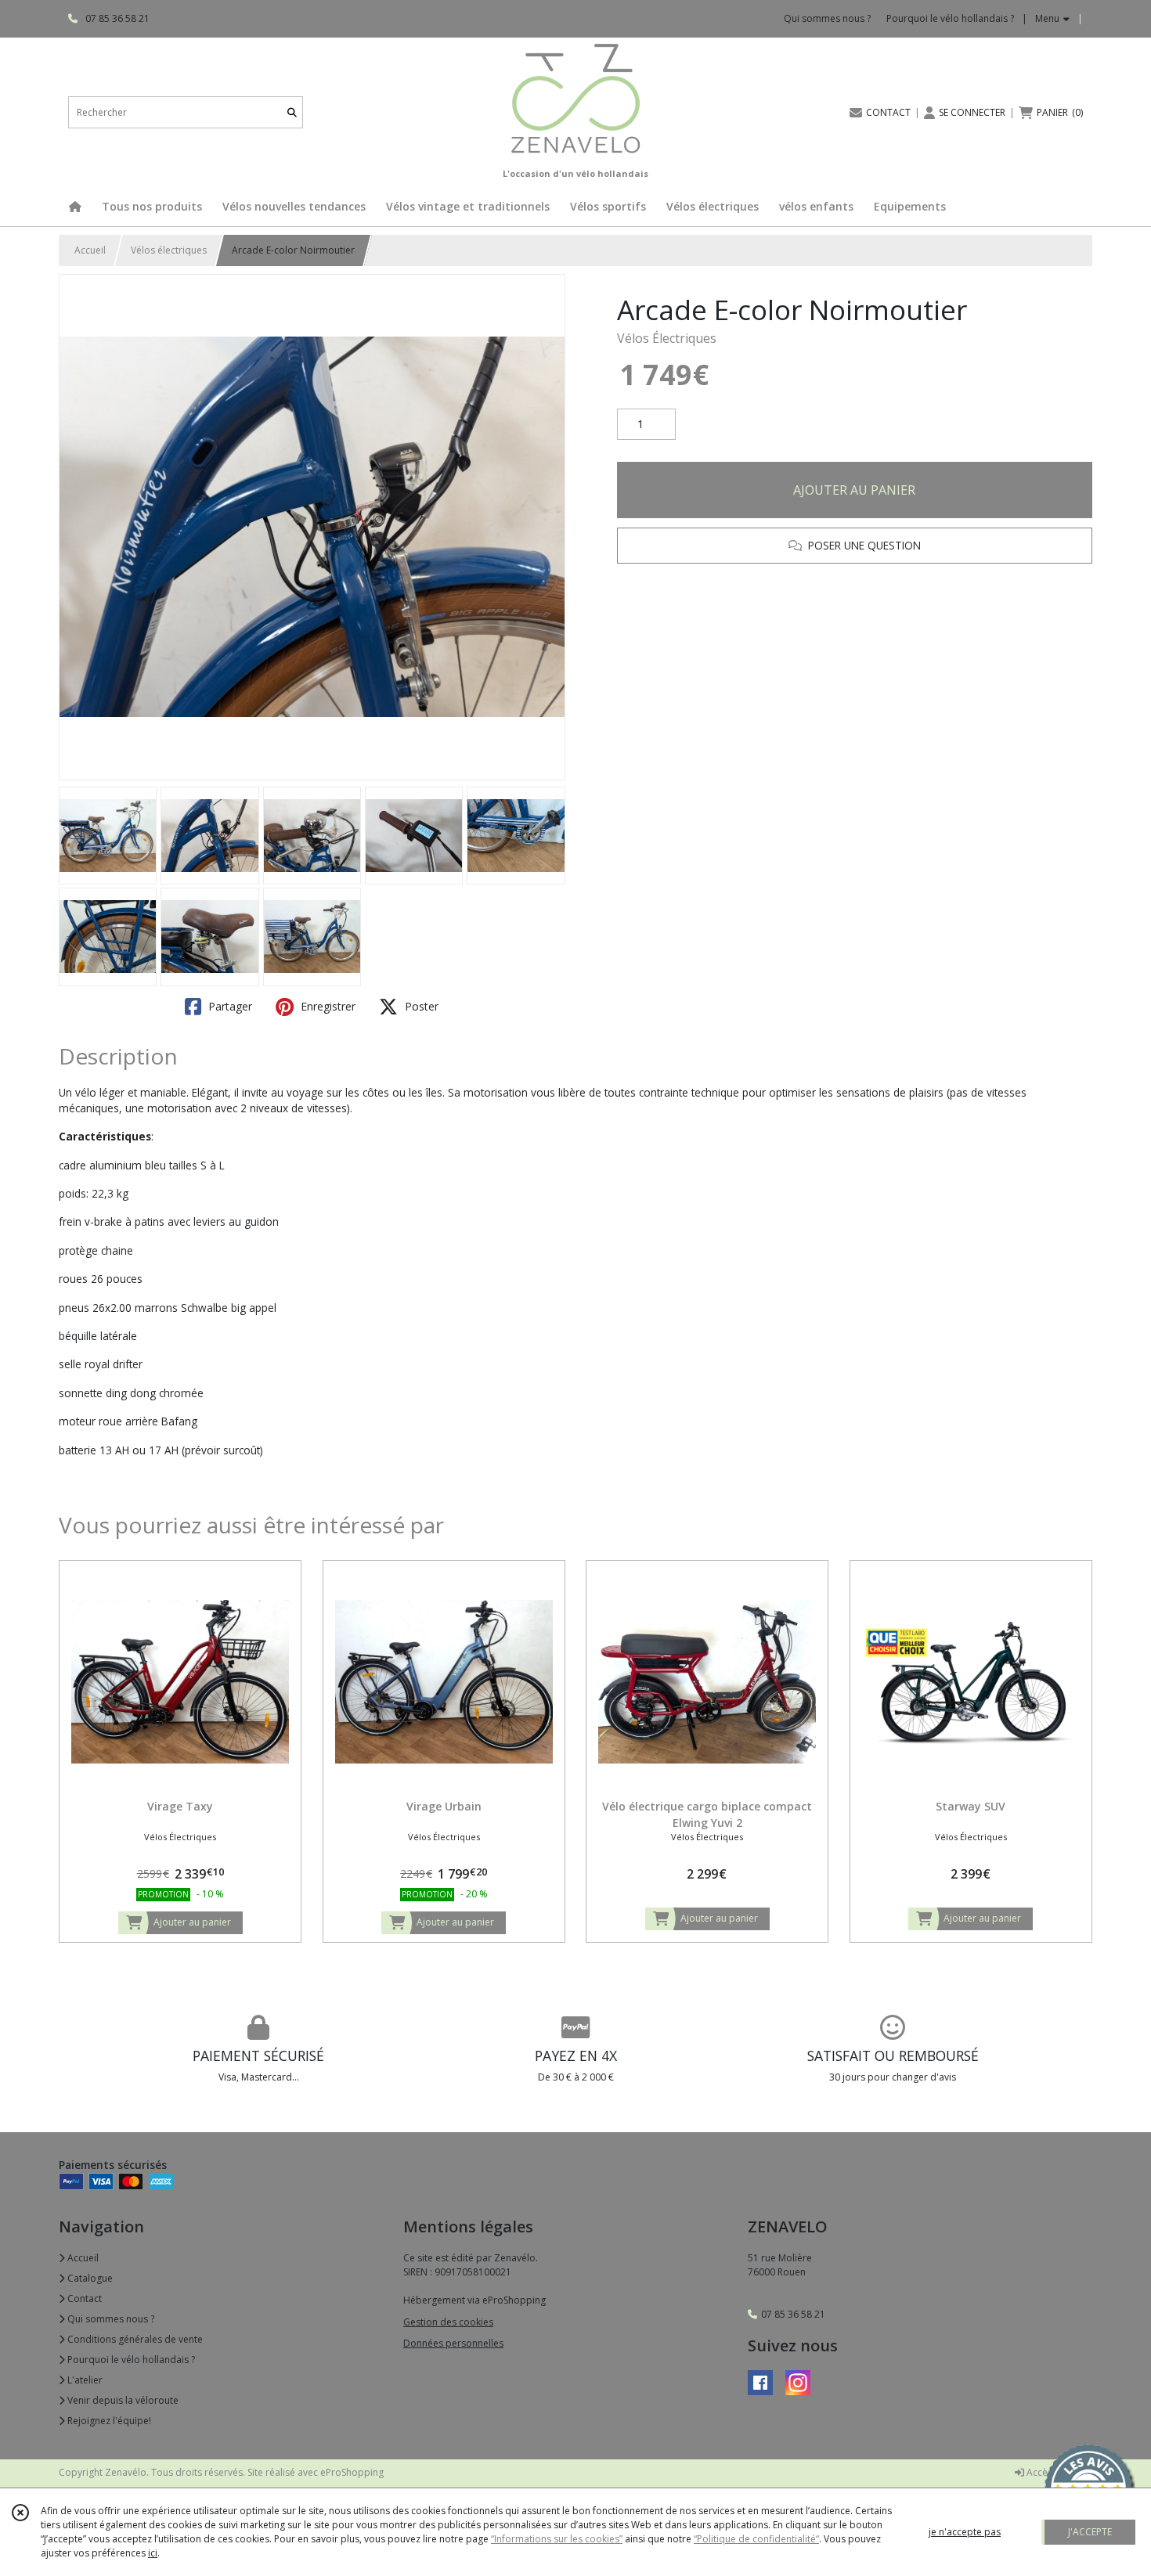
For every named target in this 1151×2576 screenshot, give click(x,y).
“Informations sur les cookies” (557, 2539)
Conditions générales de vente (134, 2339)
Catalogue (89, 2278)
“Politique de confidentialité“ (756, 2539)
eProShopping (352, 2472)
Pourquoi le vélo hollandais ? (130, 2360)
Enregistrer (327, 1006)
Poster (420, 1006)
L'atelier (84, 2380)
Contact (83, 2299)
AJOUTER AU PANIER (854, 490)
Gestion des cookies (448, 2322)
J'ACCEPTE (1090, 2532)
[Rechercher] (292, 112)
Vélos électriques (169, 250)
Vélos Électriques (667, 338)
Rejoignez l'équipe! (108, 2421)
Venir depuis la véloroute (122, 2400)
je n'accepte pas (965, 2532)
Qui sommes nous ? (110, 2319)
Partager (229, 1006)
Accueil (90, 250)
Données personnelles (453, 2343)
